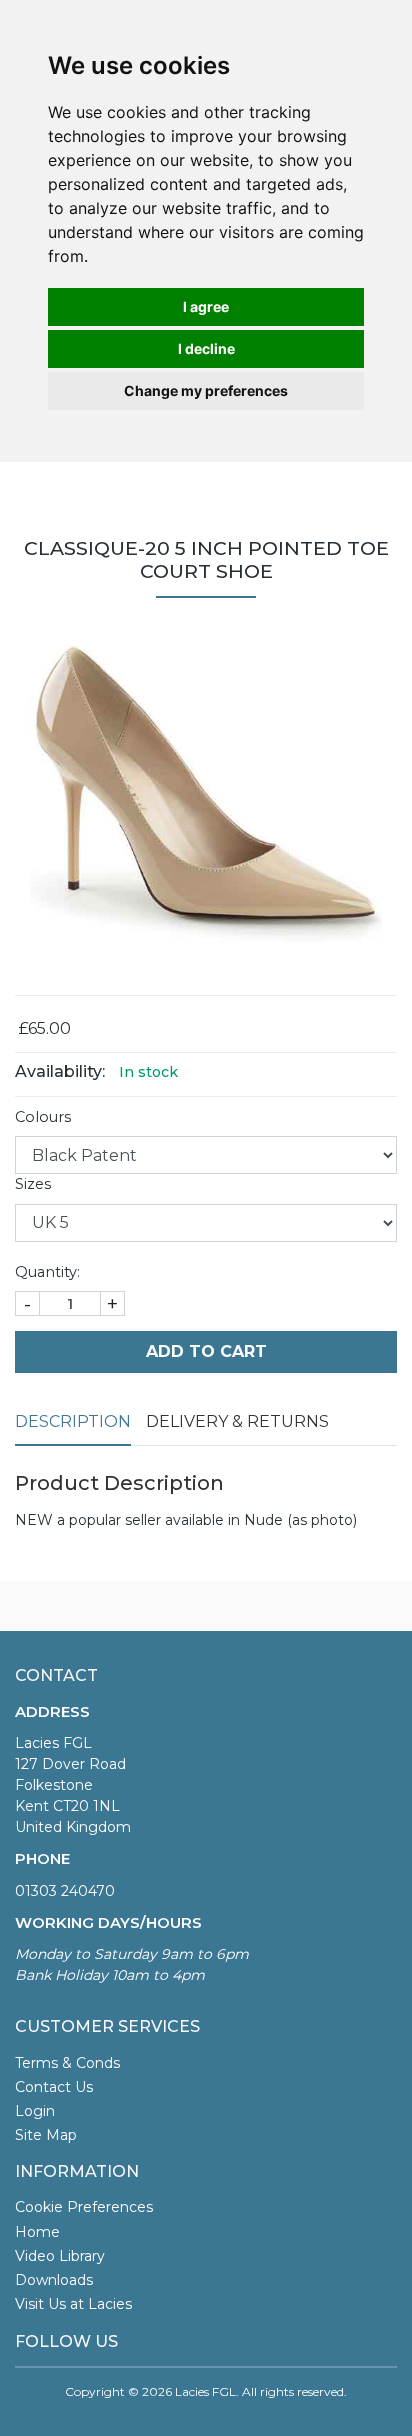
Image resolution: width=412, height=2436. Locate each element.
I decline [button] (206, 348)
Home (37, 2232)
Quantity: (47, 1272)
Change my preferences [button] (206, 390)
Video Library (60, 2256)
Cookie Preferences (84, 2207)
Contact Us (54, 2087)
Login (35, 2111)
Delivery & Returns (237, 1421)
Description (73, 1421)
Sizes (33, 1184)
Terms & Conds (67, 2063)
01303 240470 (65, 1891)
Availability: (60, 1071)
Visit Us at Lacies (73, 2304)
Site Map (46, 2135)
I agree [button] (206, 306)
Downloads (54, 2280)
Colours (43, 1117)
